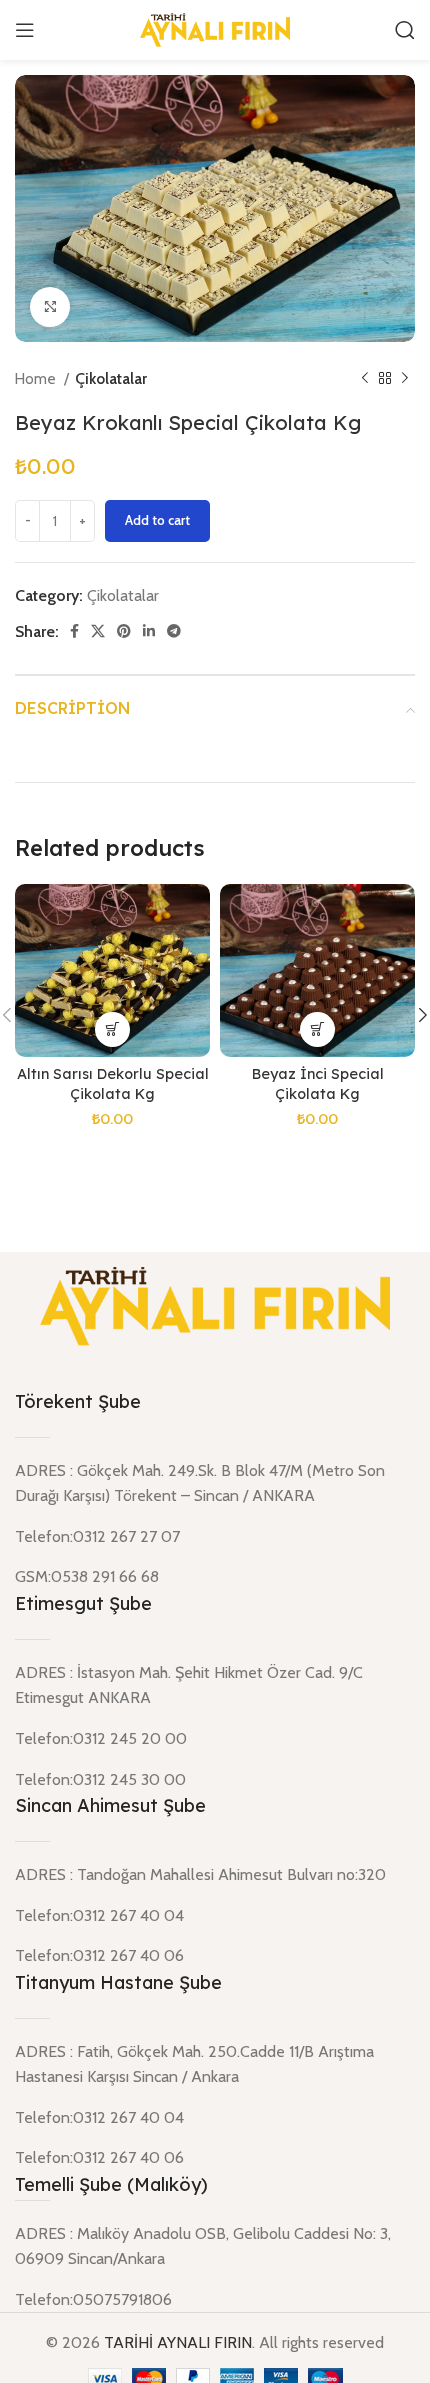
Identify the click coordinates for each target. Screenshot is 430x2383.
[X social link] (98, 631)
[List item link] (215, 2300)
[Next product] (405, 379)
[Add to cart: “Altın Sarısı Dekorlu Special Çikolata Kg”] (112, 1029)
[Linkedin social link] (149, 631)
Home (37, 378)
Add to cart (157, 520)
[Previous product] (365, 379)
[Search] (405, 30)
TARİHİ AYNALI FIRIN (178, 2342)
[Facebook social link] (74, 631)
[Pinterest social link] (124, 631)
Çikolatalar (111, 378)
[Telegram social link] (174, 631)
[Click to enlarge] (50, 307)
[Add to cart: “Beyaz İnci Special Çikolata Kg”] (317, 1029)
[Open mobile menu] (25, 30)
